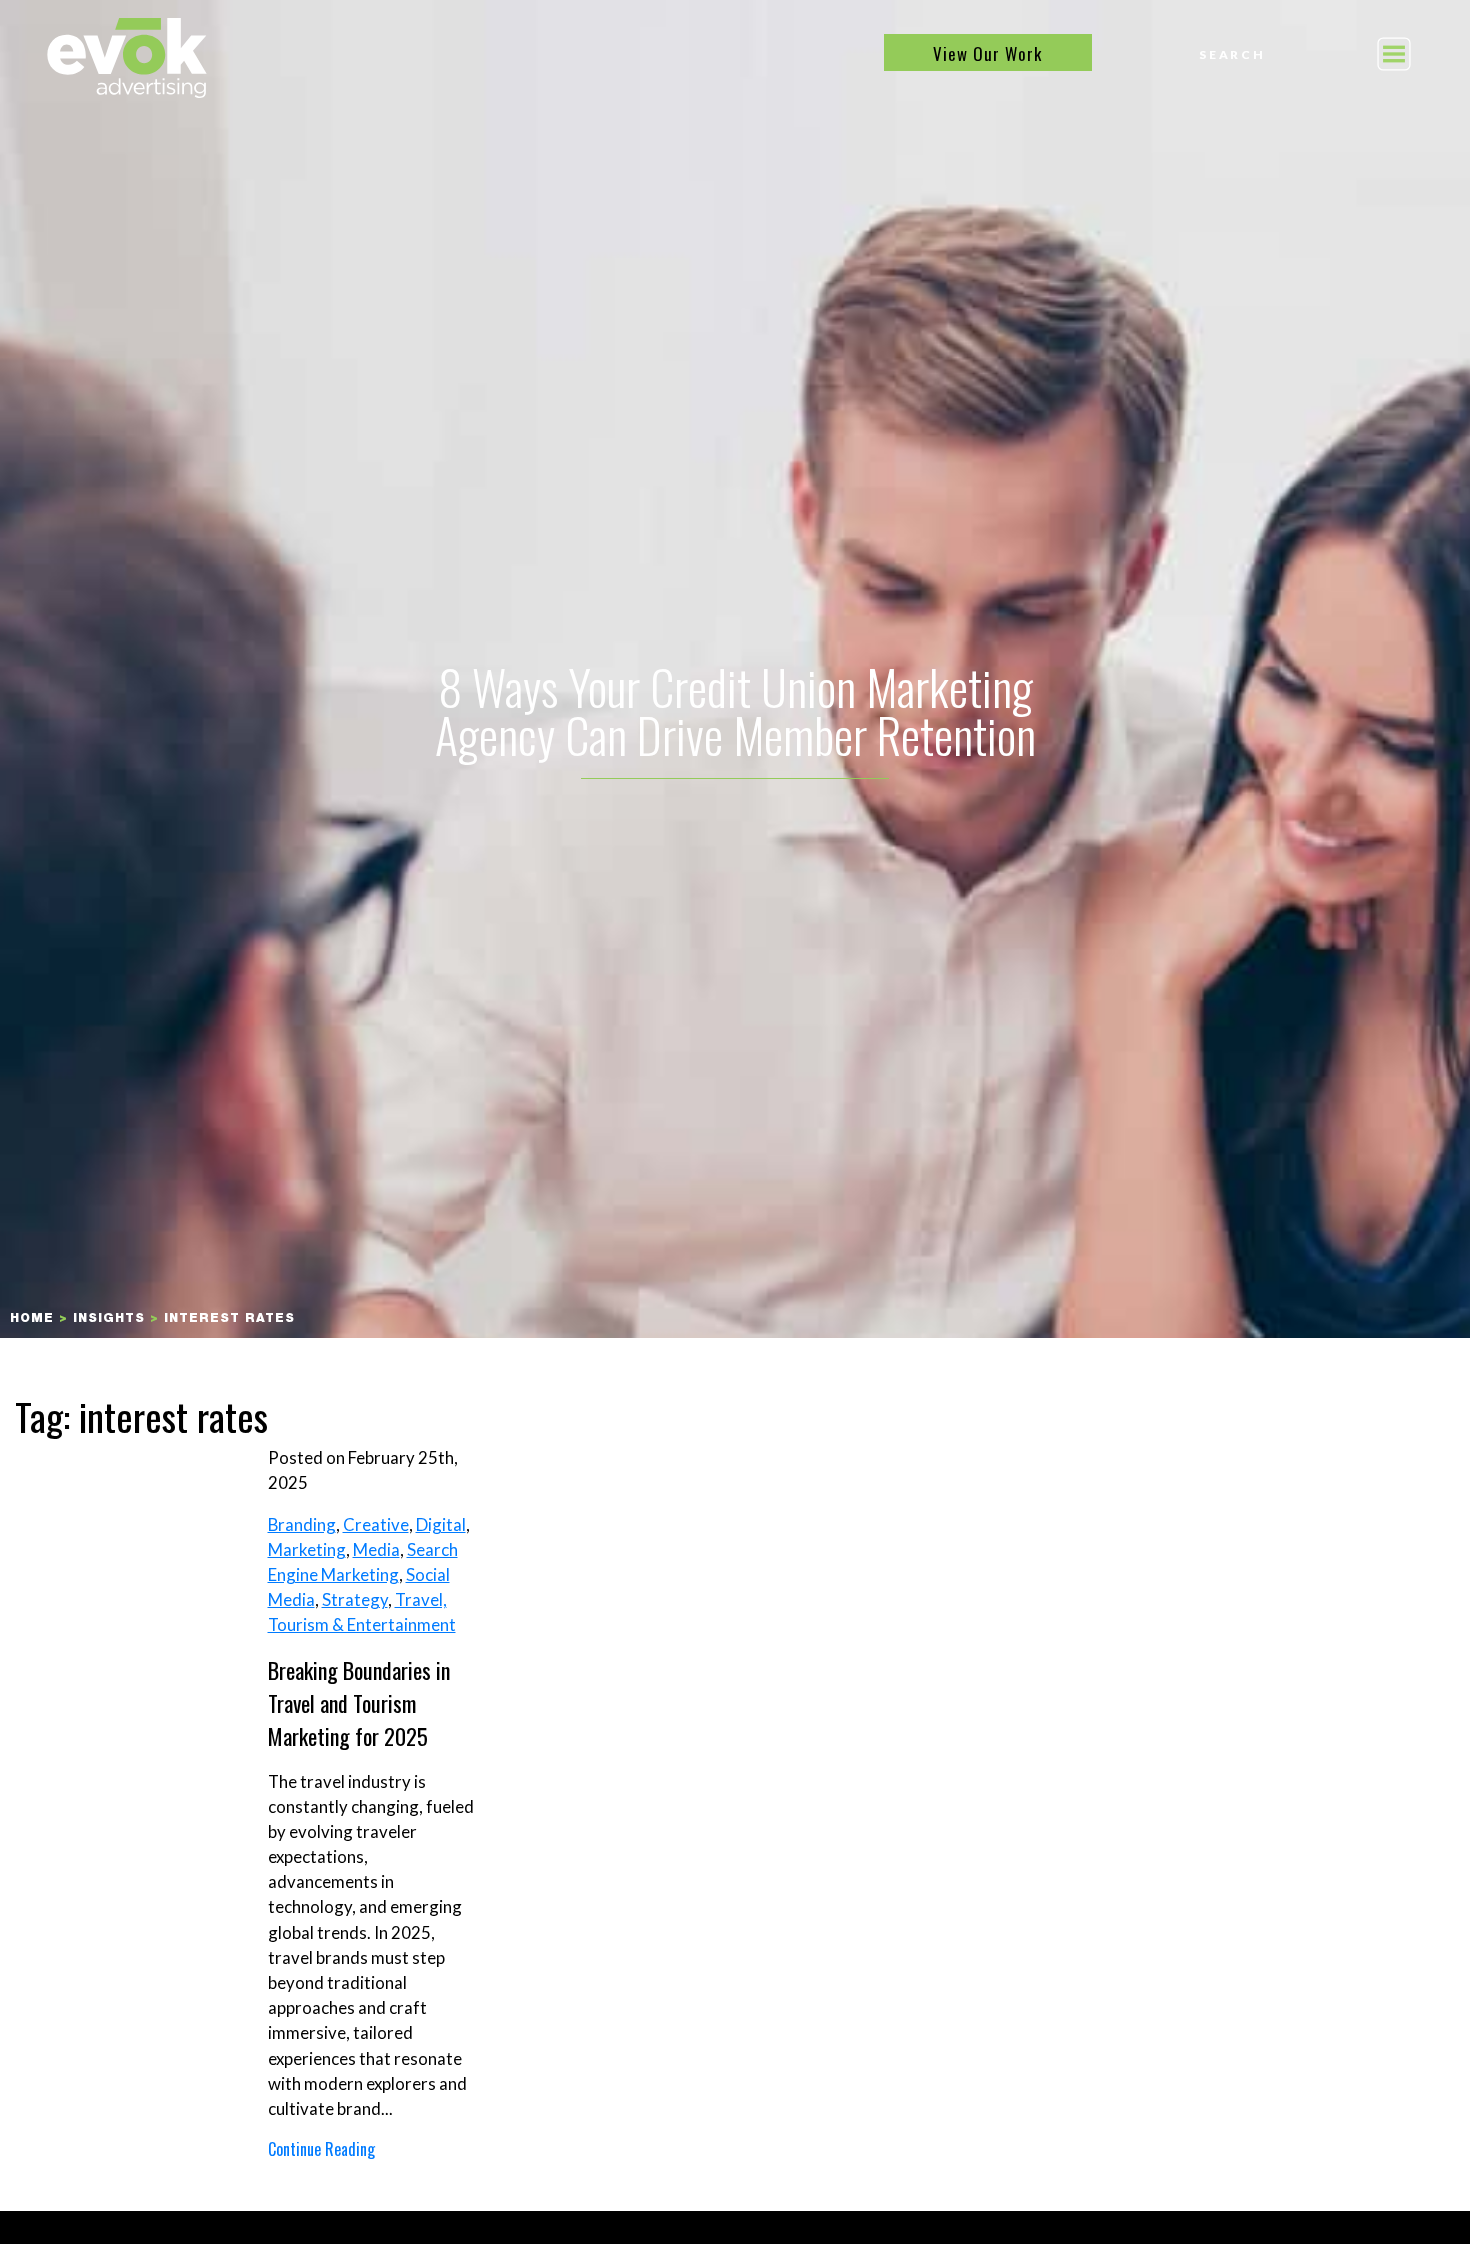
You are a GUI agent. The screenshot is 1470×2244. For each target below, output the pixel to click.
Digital (441, 1524)
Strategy (355, 1599)
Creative (376, 1524)
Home (32, 1319)
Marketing (307, 1549)
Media (376, 1549)
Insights (109, 1319)
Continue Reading (321, 2149)
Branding (302, 1524)
